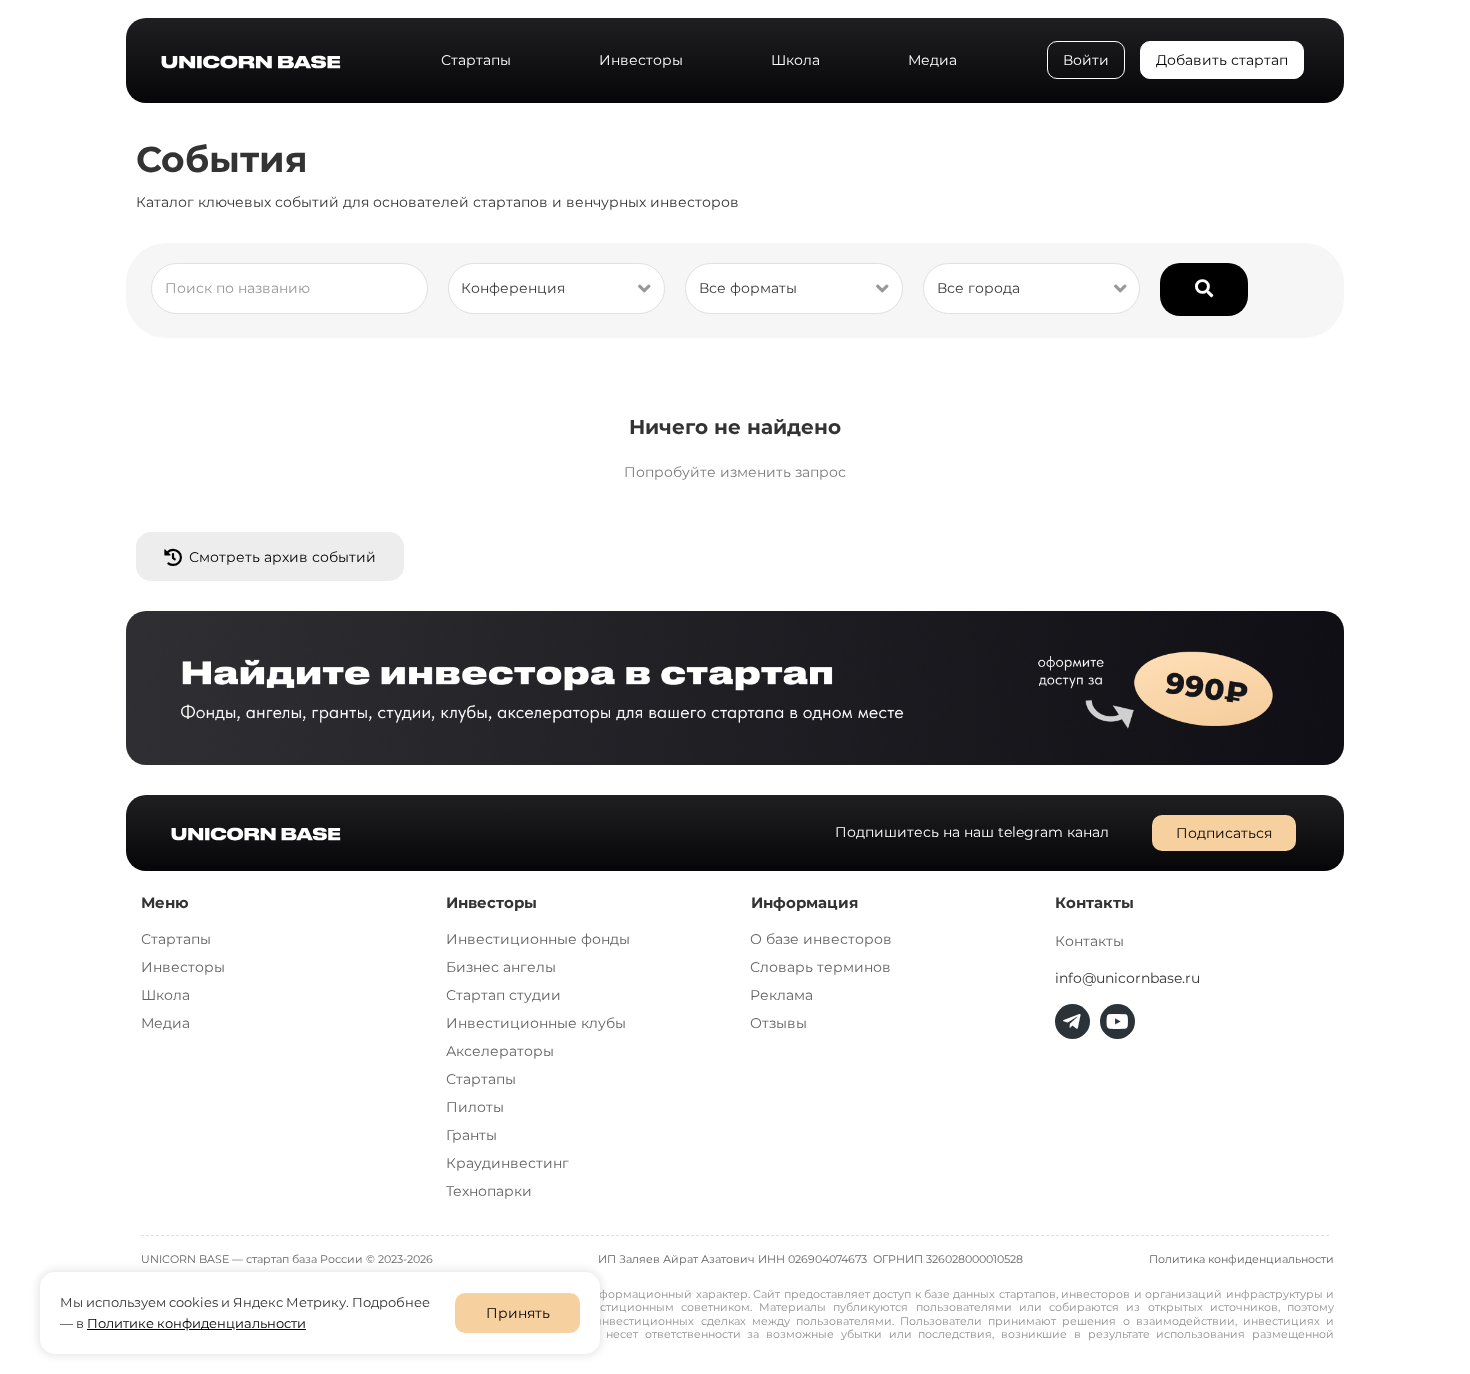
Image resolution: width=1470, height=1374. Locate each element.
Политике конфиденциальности (196, 1323)
